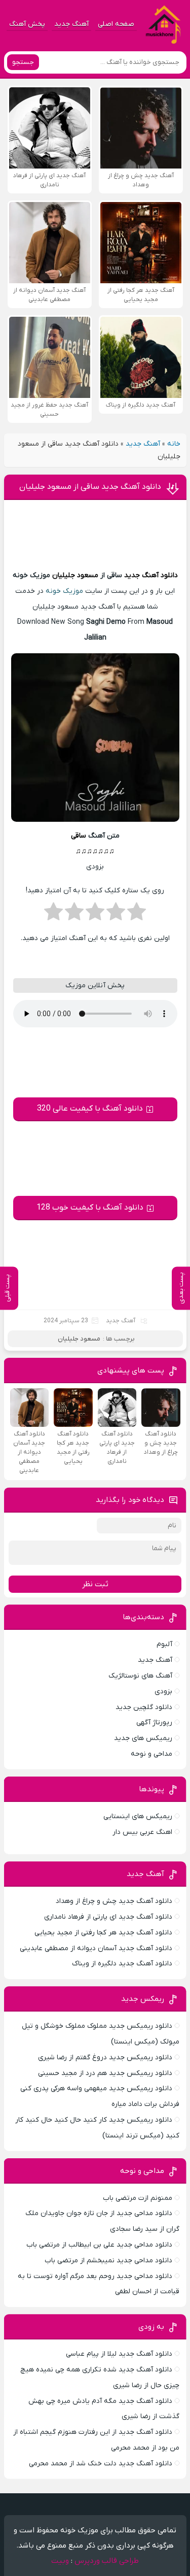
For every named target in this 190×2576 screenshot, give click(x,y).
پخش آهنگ (27, 24)
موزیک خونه (64, 591)
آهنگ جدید (71, 24)
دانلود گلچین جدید (144, 1707)
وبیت (60, 2561)
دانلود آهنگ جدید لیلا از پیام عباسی (119, 2354)
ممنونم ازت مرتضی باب (138, 2198)
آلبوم (164, 1644)
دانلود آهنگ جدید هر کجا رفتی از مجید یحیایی (103, 1933)
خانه (174, 444)
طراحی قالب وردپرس (107, 2561)
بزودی (163, 1692)
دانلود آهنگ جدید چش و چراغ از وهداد (114, 1901)
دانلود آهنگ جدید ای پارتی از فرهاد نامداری (108, 1917)
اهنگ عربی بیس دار (142, 1832)
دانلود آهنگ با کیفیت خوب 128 (90, 1208)
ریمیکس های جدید (143, 1738)
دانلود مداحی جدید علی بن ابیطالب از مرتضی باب (99, 2245)
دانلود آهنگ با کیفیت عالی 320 (90, 1109)
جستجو (23, 62)
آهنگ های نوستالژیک (140, 1676)
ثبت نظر (95, 1584)
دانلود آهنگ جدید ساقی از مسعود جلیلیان (90, 487)
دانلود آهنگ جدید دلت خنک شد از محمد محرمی (101, 2464)
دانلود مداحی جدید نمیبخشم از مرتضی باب (108, 2261)
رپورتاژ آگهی (154, 1722)
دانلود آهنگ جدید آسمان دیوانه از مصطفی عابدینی (96, 1948)
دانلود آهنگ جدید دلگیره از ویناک (122, 1964)
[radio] (137, 915)
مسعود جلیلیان (75, 575)
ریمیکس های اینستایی (138, 1816)
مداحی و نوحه (151, 1754)
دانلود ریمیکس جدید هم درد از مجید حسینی (105, 2073)
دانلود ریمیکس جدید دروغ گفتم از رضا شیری (105, 2058)
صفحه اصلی (116, 24)
